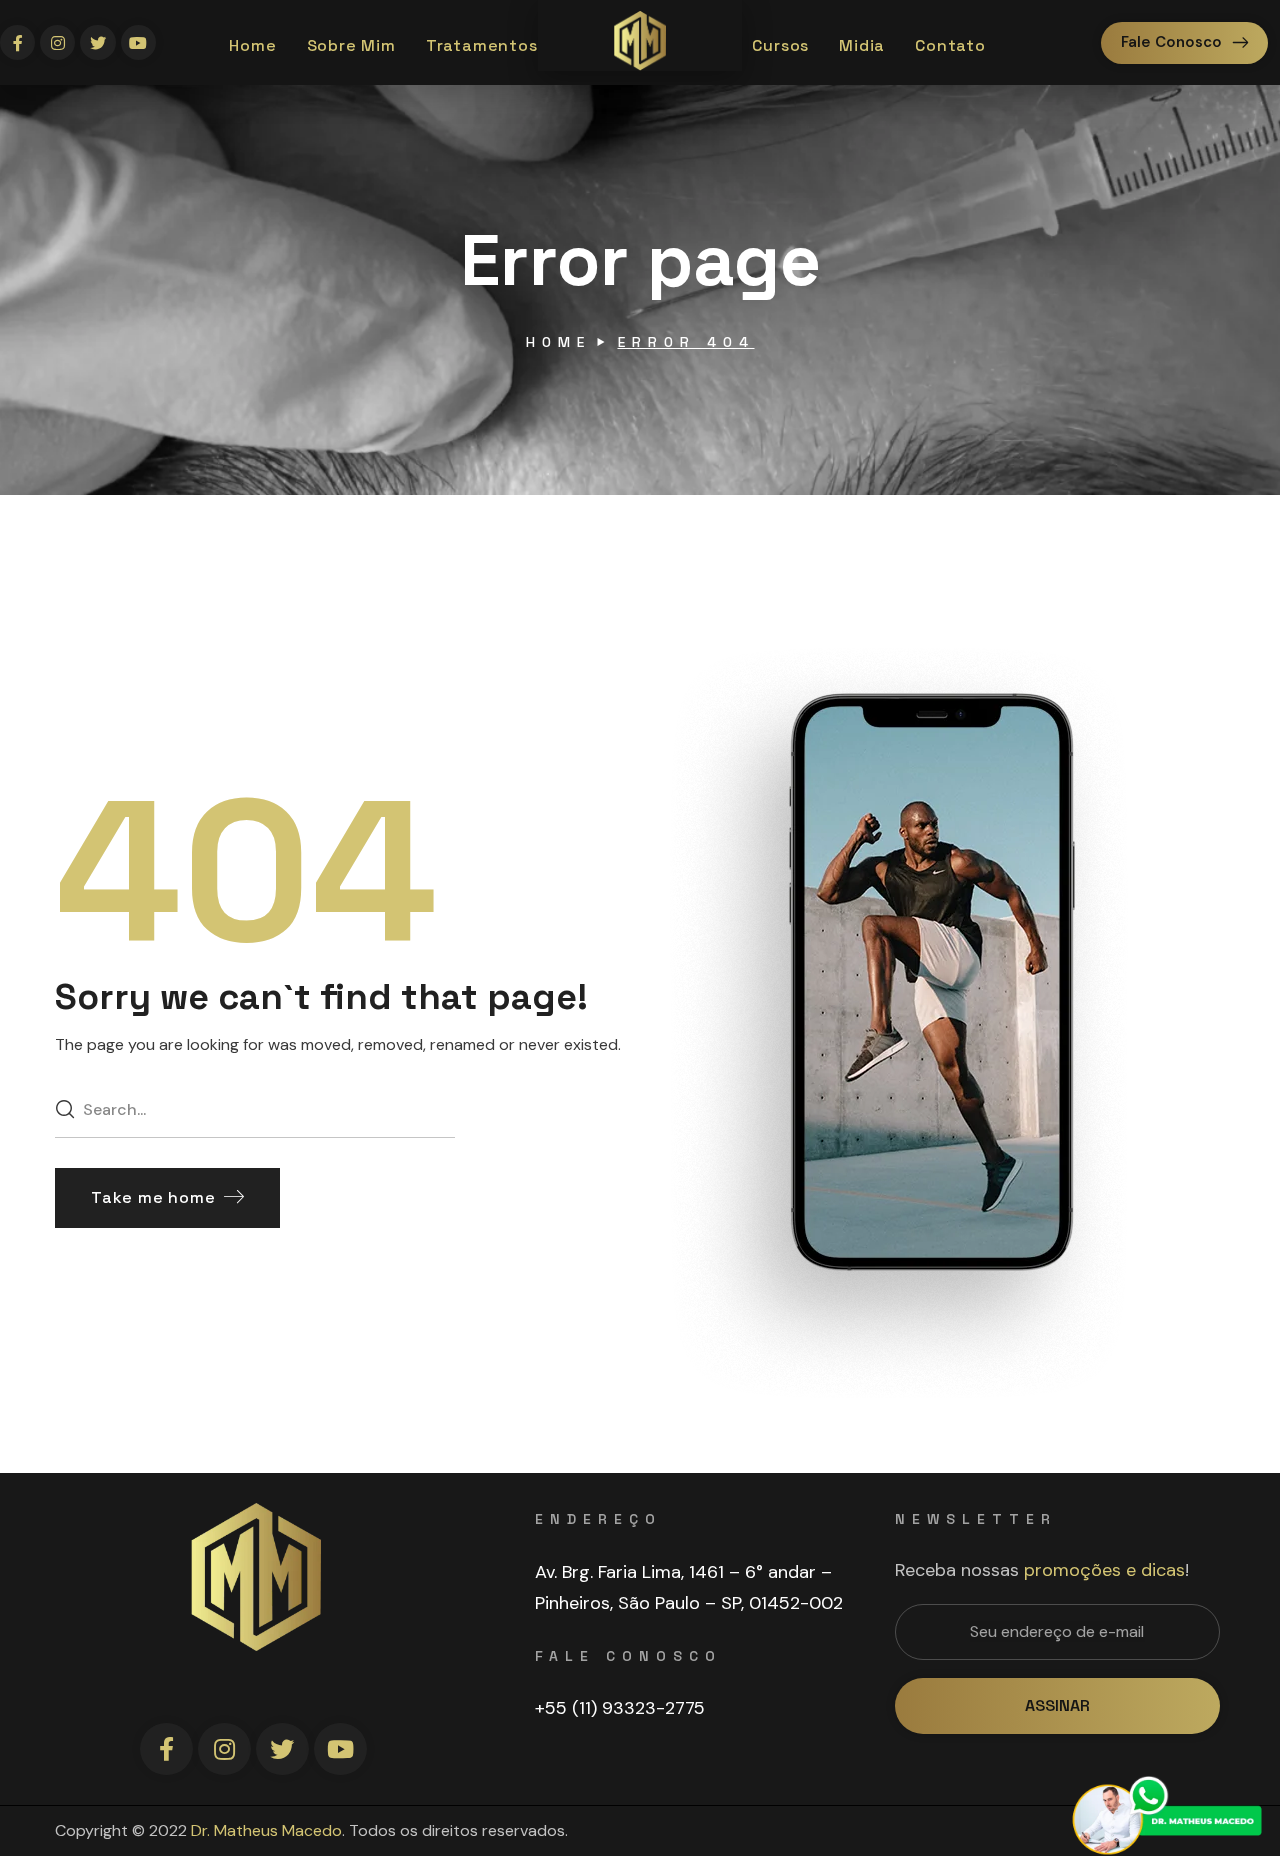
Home (558, 342)
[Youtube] (138, 42)
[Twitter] (97, 42)
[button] (1184, 43)
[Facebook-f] (17, 42)
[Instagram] (57, 42)
